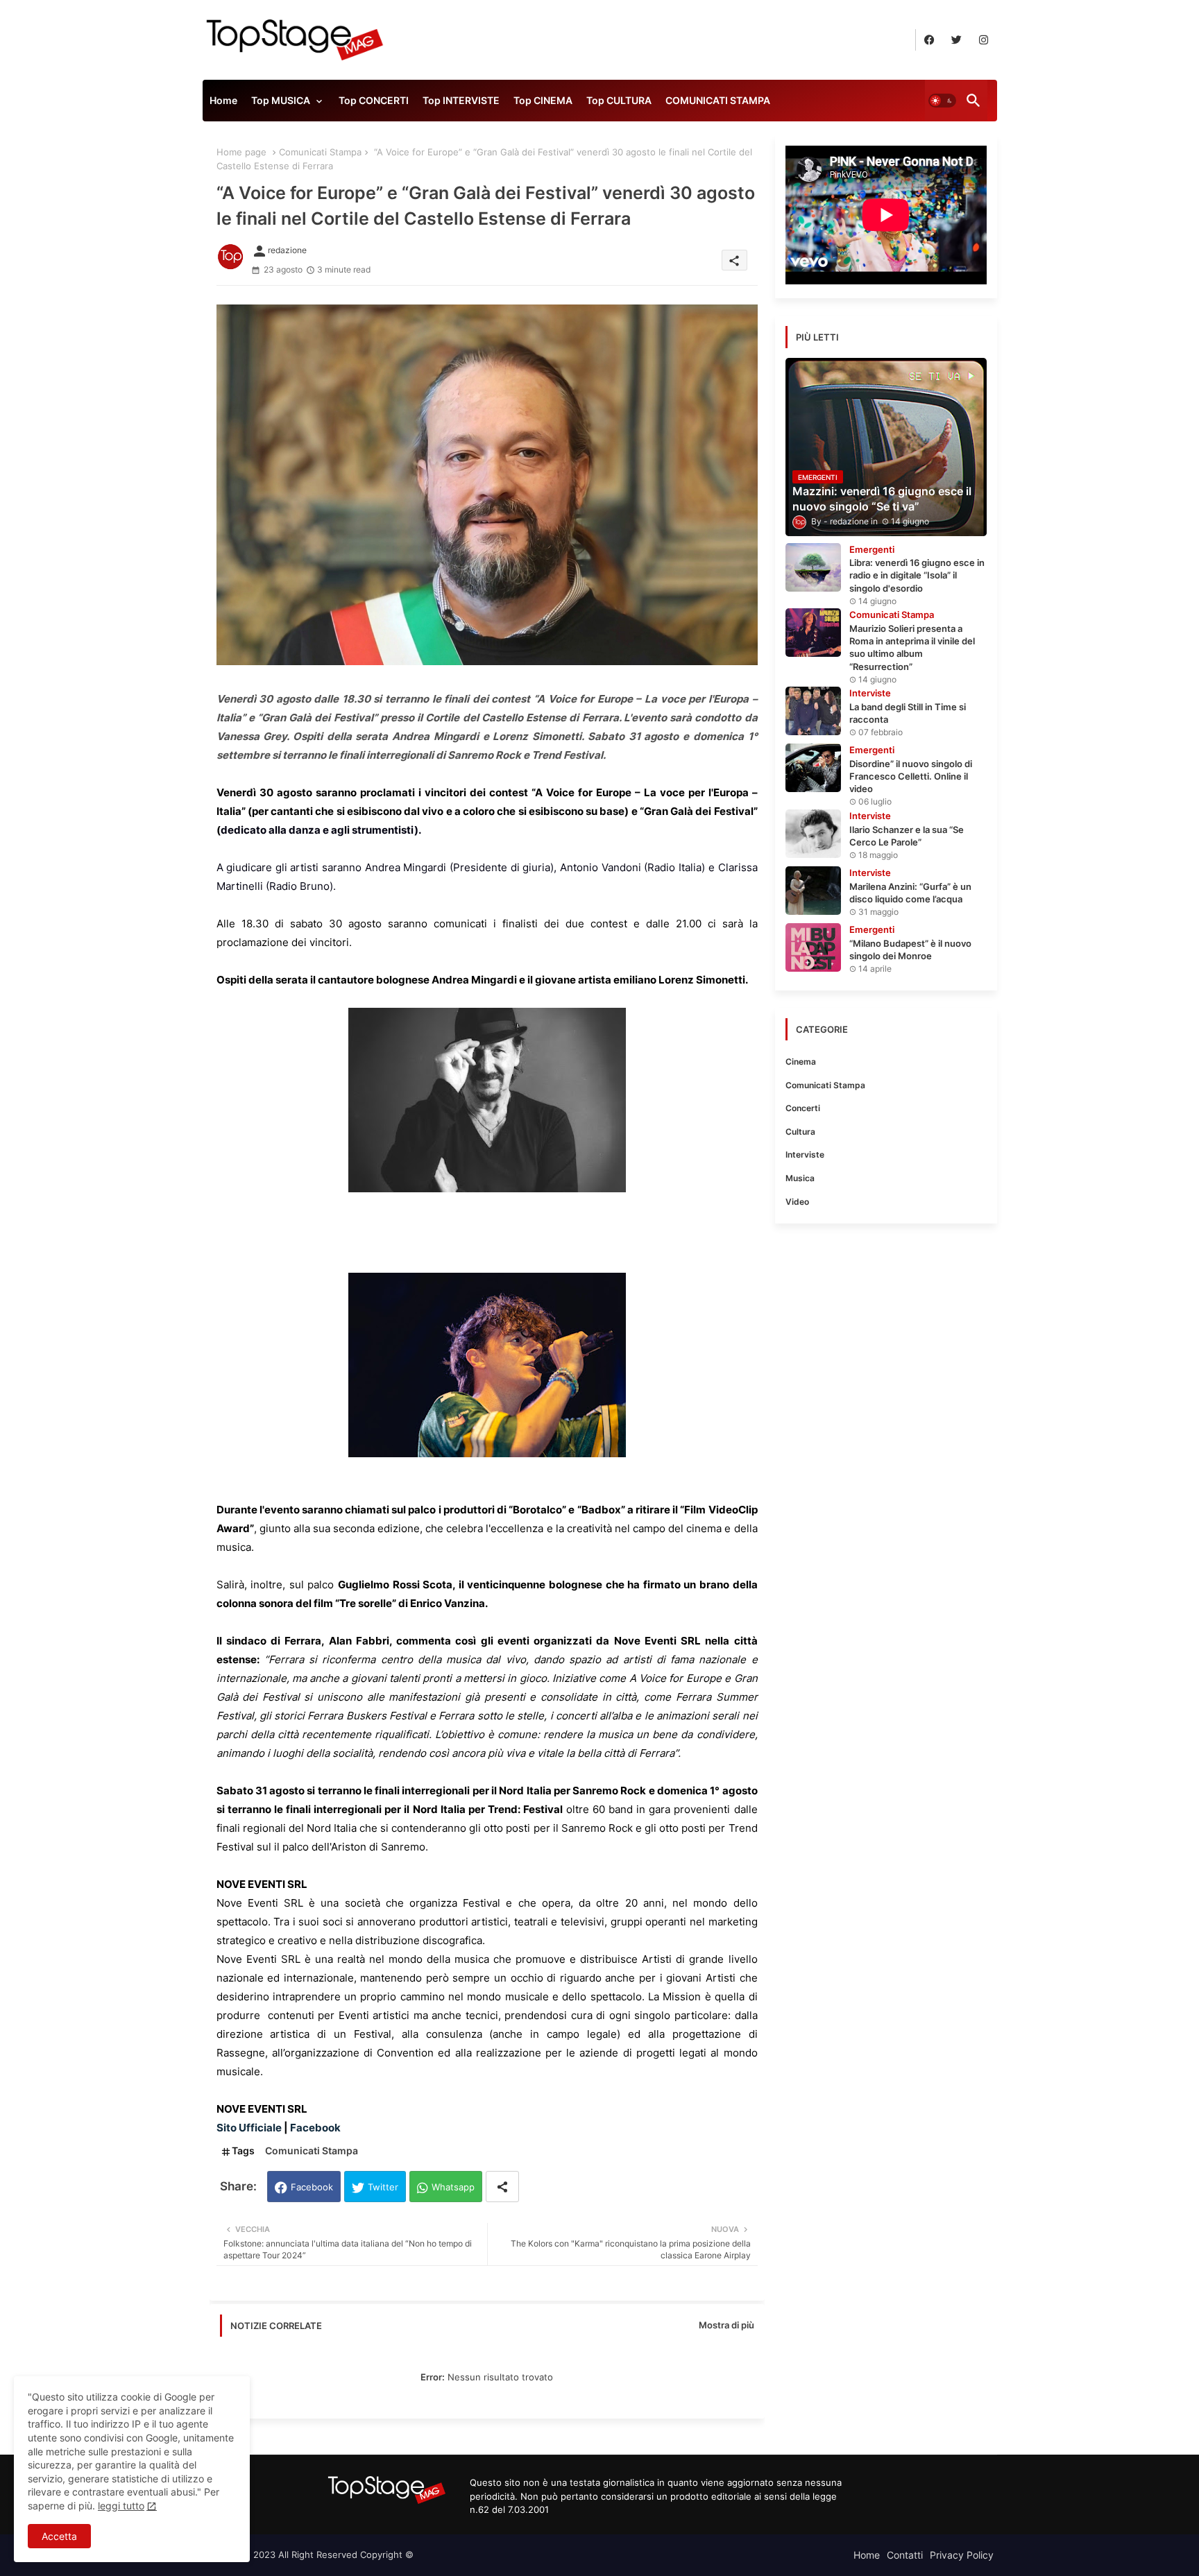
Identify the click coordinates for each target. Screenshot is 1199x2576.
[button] (942, 101)
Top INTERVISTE (461, 100)
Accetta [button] (59, 2536)
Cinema (801, 1062)
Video (797, 1202)
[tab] (223, 104)
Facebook (312, 2187)
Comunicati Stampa (320, 152)
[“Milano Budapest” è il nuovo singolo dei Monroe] (813, 947)
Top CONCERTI (374, 100)
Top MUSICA (281, 100)
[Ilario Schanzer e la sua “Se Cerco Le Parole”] (813, 834)
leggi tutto (121, 2506)
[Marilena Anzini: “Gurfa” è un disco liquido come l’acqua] (813, 891)
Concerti (803, 1108)
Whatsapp (453, 2187)
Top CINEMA (543, 100)
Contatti (905, 2555)
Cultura (800, 1132)
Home (223, 100)
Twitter (383, 2187)
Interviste (805, 1154)
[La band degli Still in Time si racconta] (813, 711)
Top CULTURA (619, 100)
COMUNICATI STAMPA (718, 100)
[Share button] (502, 2187)
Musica (800, 1178)
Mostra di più (726, 2325)
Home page (241, 152)
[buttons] (929, 40)
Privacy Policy (962, 2555)
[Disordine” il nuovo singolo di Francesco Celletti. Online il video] (813, 768)
